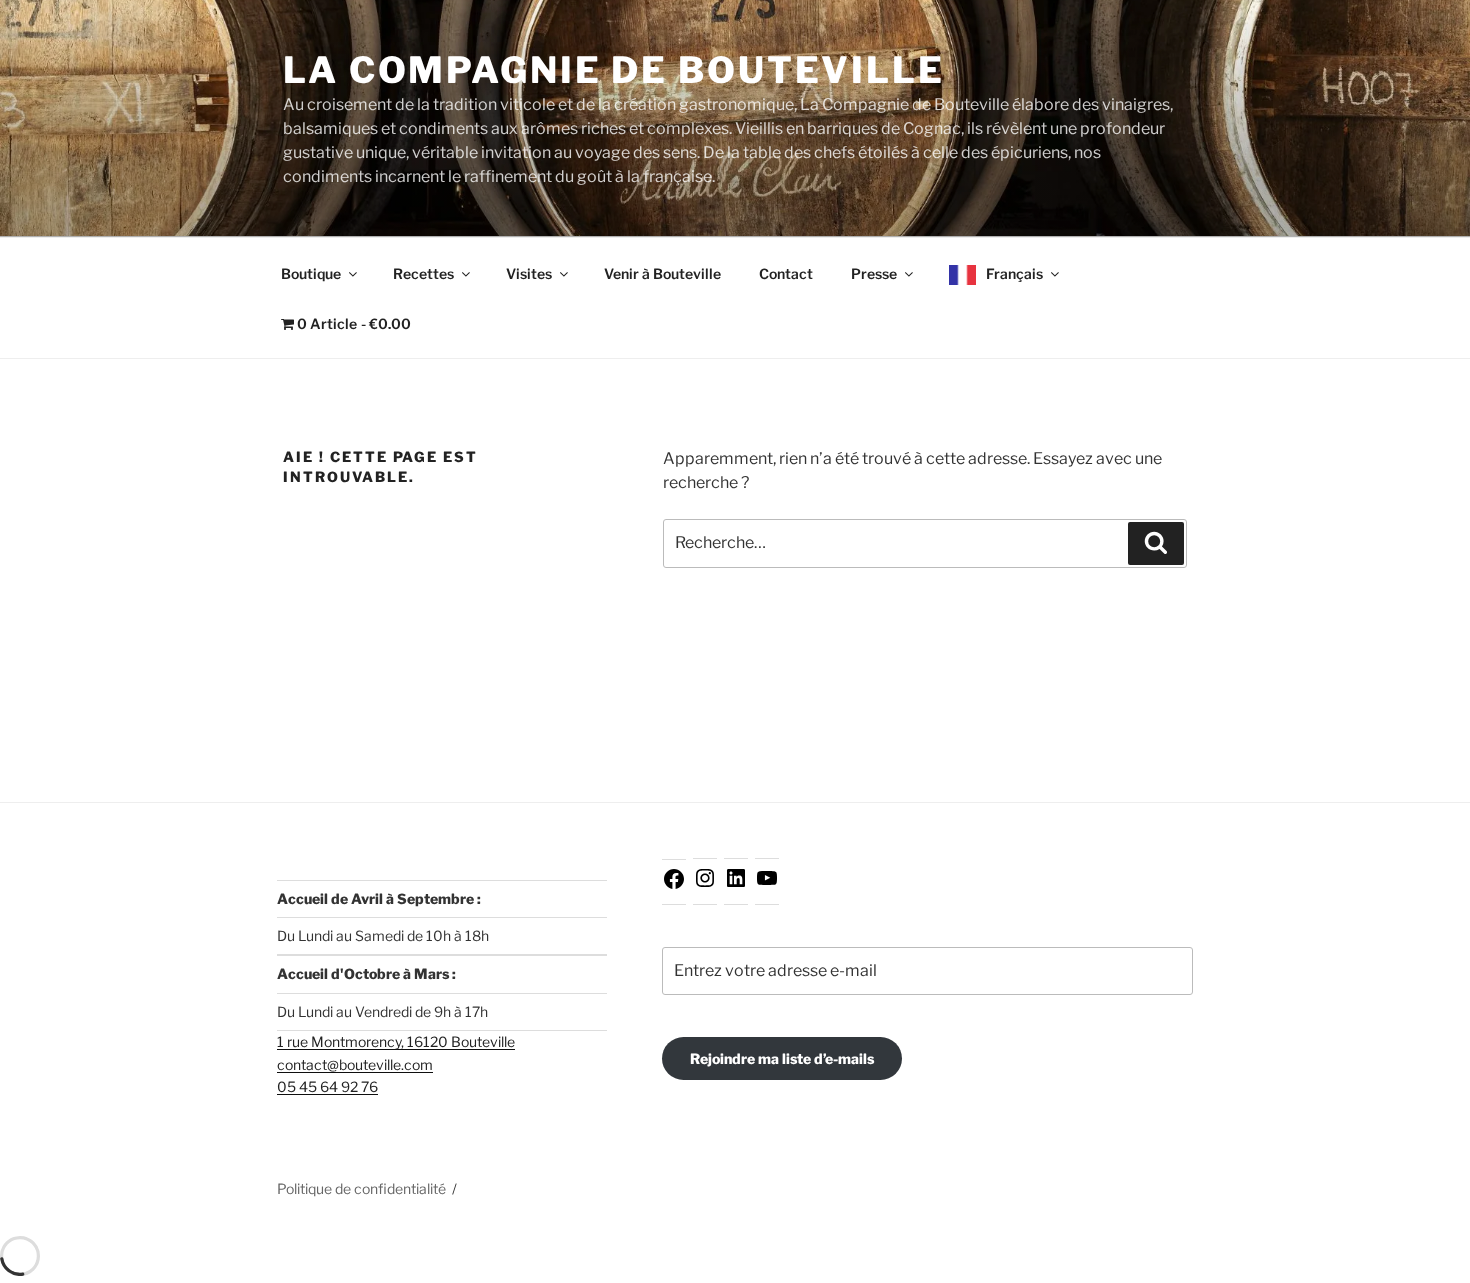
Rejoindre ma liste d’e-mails (782, 1058)
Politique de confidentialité (361, 1188)
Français (1014, 273)
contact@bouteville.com (355, 1064)
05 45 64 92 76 (327, 1086)
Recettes (423, 273)
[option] (1420, 1267)
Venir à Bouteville (662, 273)
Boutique (311, 273)
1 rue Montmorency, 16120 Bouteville (396, 1041)
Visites (529, 273)
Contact (786, 273)
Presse (874, 273)
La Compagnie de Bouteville (614, 70)
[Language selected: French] (1420, 1265)
